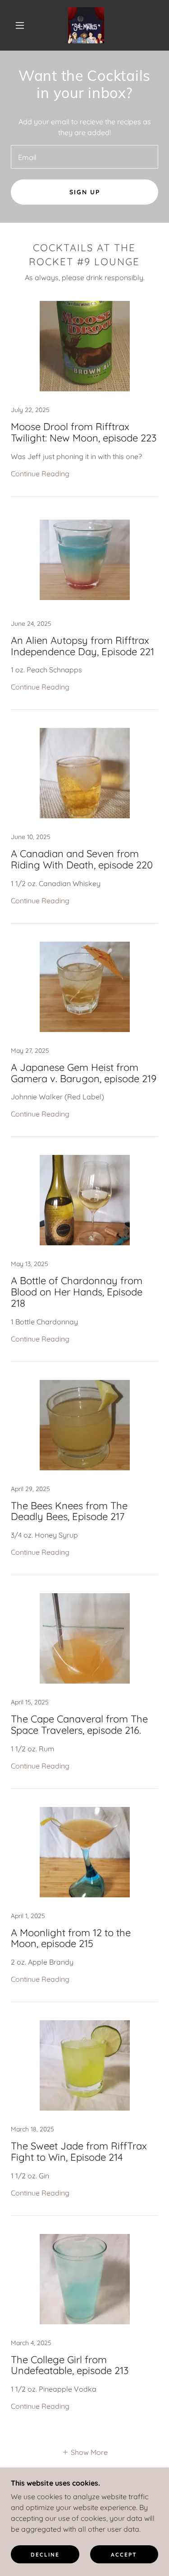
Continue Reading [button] (40, 474)
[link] (86, 25)
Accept (124, 2555)
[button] (20, 25)
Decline (45, 2555)
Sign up (85, 192)
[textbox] (84, 157)
